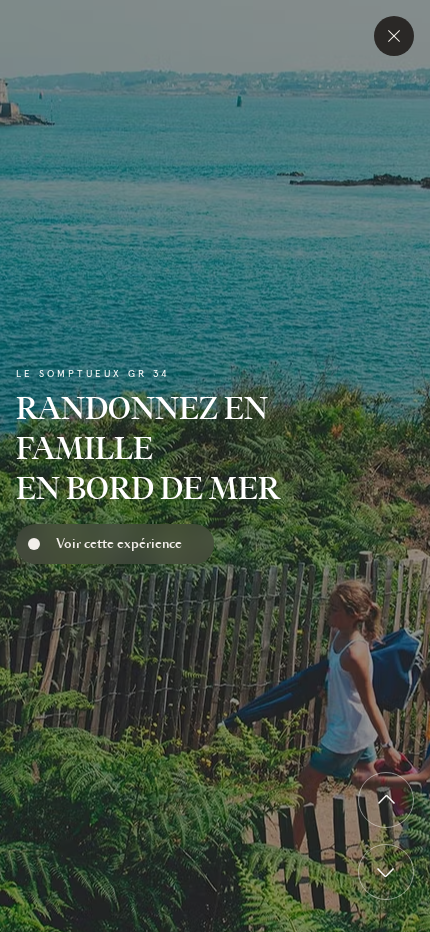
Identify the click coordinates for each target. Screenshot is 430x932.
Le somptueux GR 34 (93, 374)
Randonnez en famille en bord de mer (148, 448)
